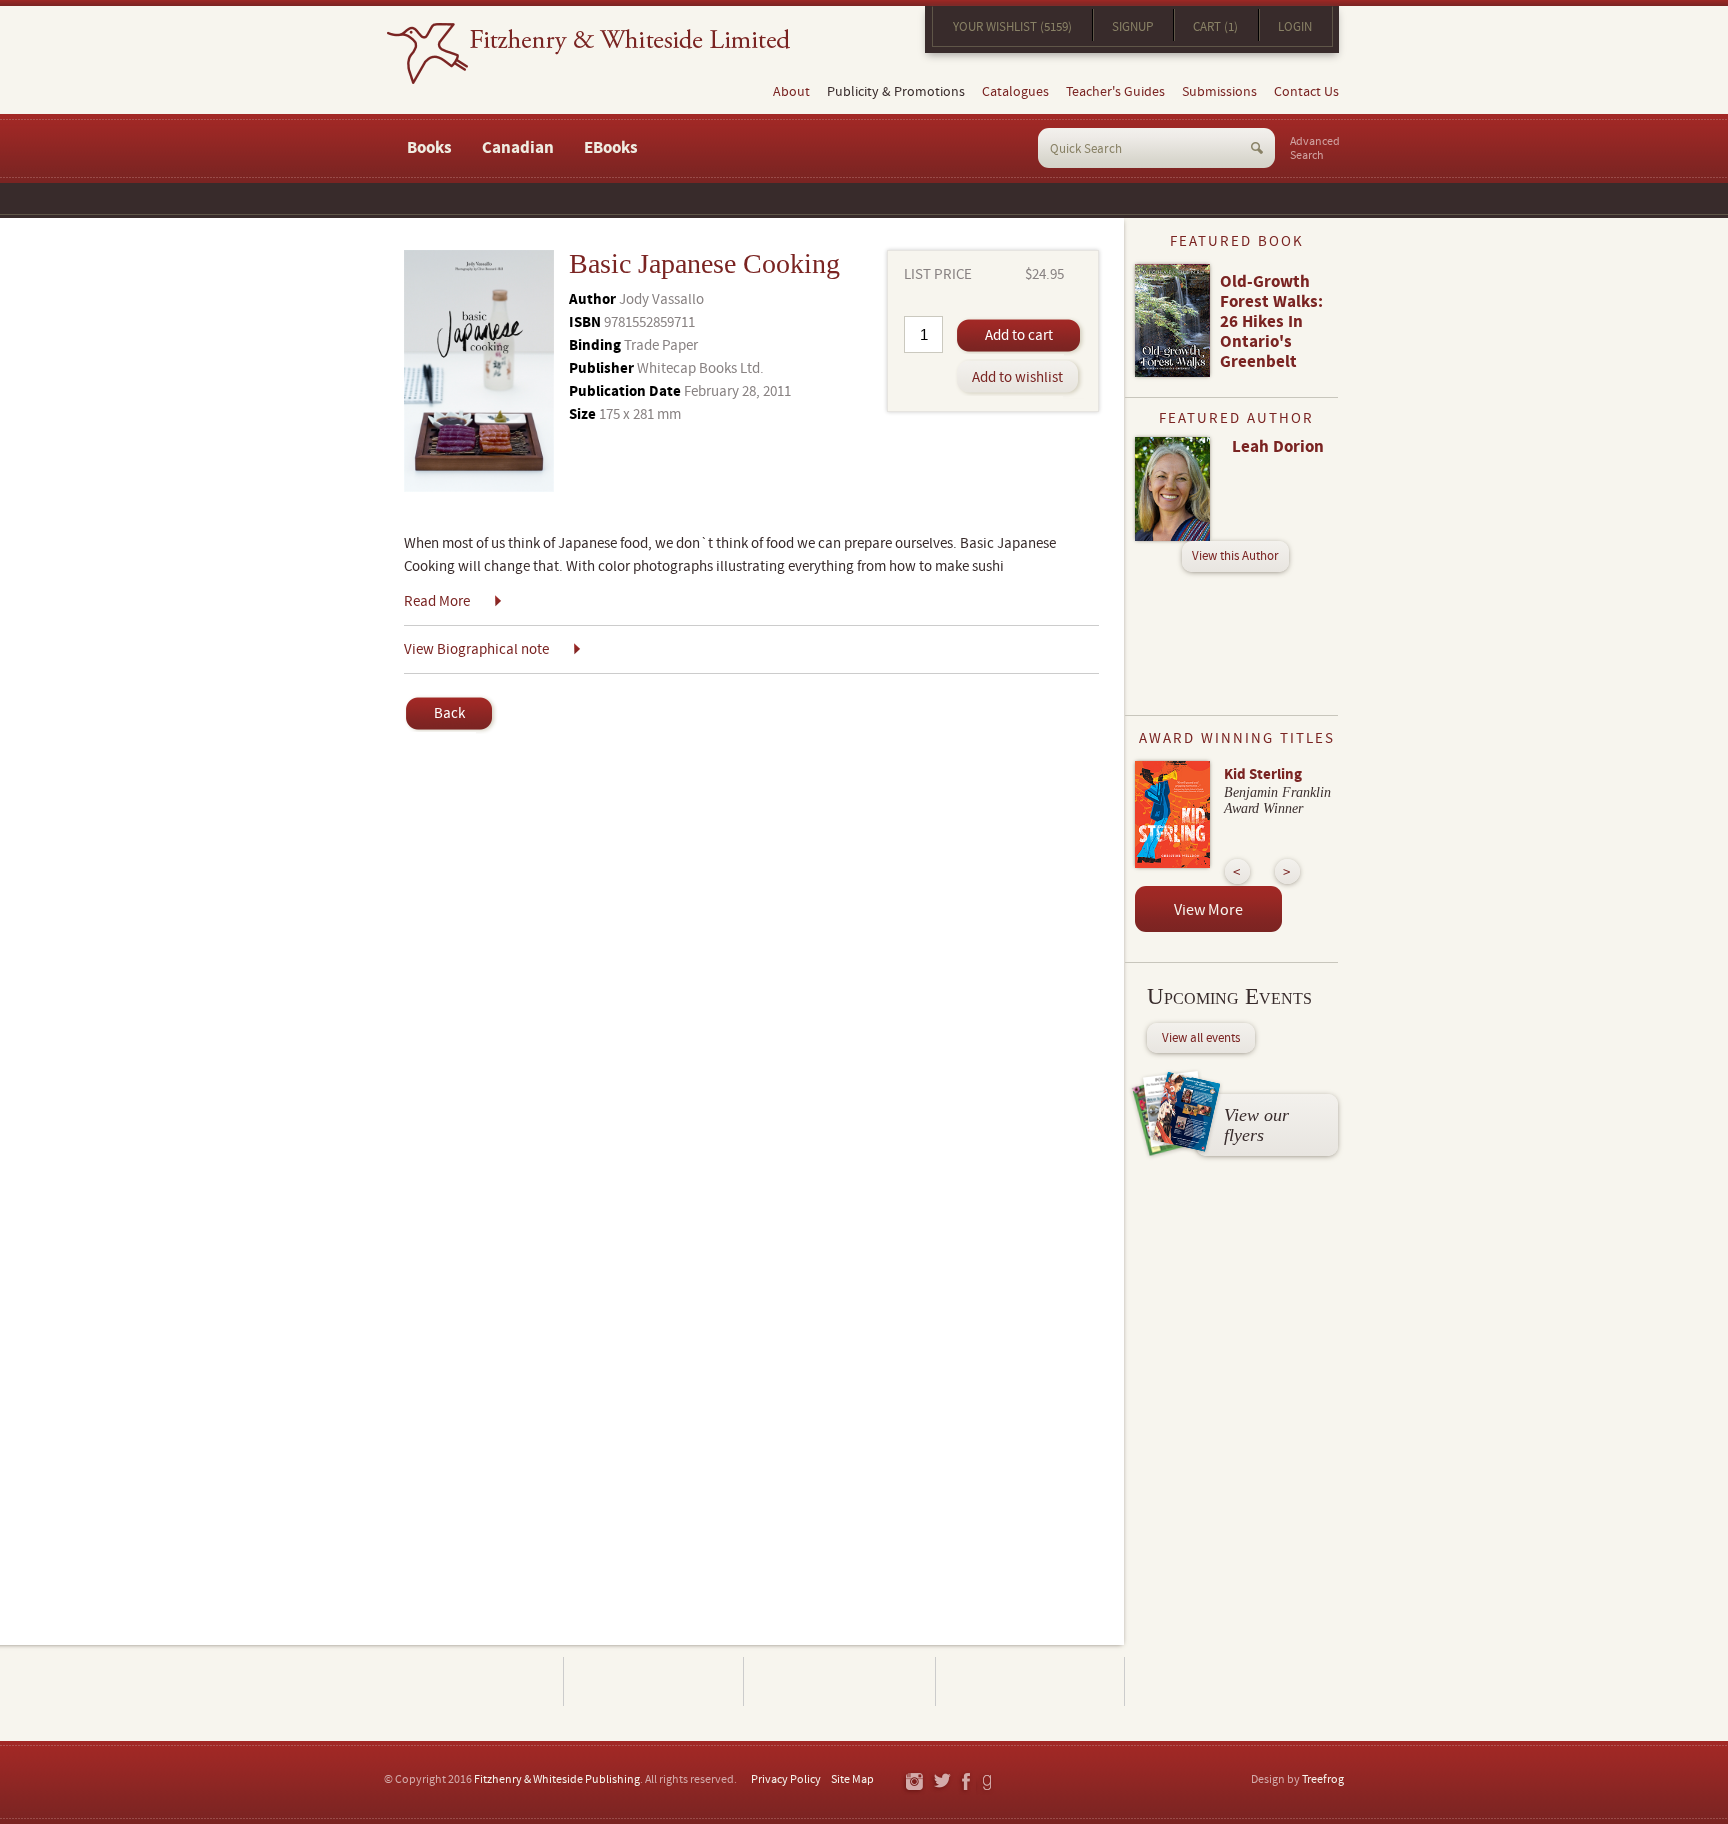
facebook (965, 1782)
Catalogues (1015, 92)
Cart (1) (1215, 27)
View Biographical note (476, 649)
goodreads (988, 1782)
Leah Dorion (1278, 447)
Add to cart (1019, 335)
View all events (1201, 1038)
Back (449, 713)
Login (1295, 27)
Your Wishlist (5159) (1012, 27)
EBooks (611, 148)
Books (429, 148)
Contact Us (1306, 92)
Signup (1132, 27)
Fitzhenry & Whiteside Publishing (557, 1779)
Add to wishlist (1017, 377)
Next (1287, 871)
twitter (941, 1782)
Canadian (518, 148)
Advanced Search (1315, 149)
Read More (437, 601)
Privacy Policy (786, 1779)
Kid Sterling (1263, 774)
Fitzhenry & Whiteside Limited (588, 53)
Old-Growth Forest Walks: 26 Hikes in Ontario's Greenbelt (1271, 322)
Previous (1237, 871)
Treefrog (1323, 1779)
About (791, 92)
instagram (913, 1782)
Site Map (852, 1779)
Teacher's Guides (1115, 92)
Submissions (1219, 92)
